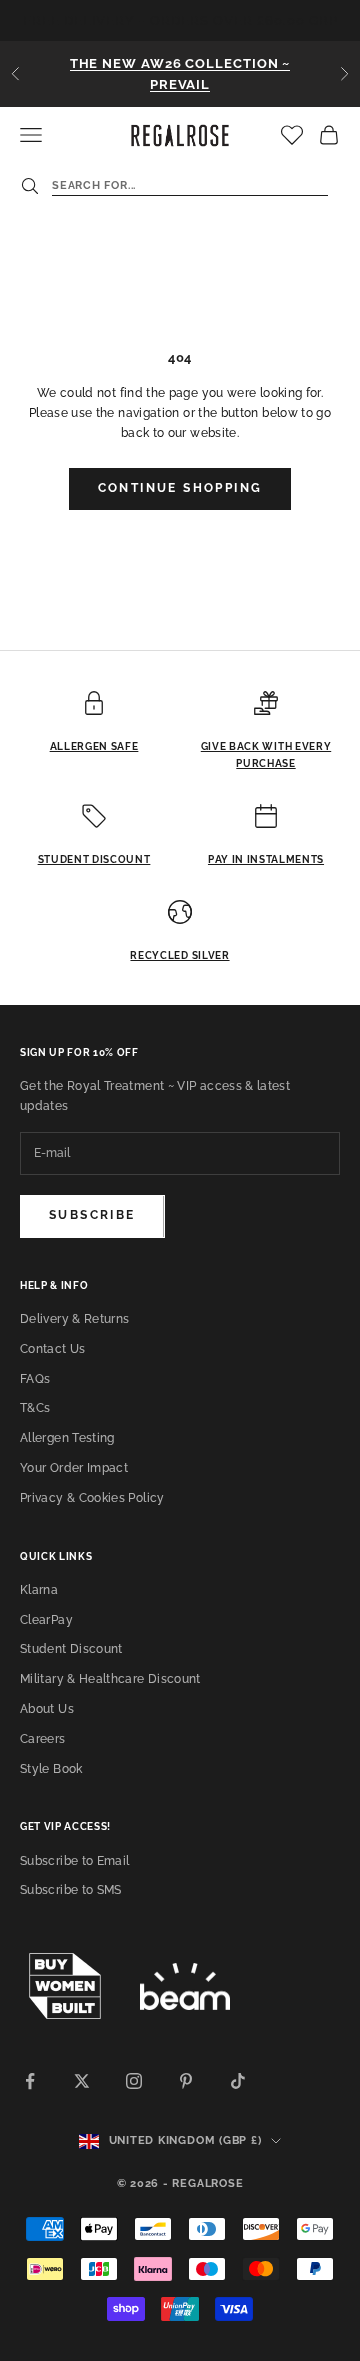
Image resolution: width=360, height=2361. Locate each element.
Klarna (39, 1590)
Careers (43, 1739)
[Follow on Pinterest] (186, 2081)
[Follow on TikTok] (238, 2081)
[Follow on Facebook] (30, 2081)
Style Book (51, 1769)
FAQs (35, 1379)
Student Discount (71, 1649)
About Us (47, 1709)
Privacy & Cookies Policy (92, 1498)
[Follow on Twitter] (82, 2081)
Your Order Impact (74, 1468)
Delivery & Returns (74, 1319)
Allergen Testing (67, 1438)
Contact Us (53, 1349)
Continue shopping (180, 488)
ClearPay (46, 1620)
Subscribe (92, 1215)
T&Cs (35, 1408)
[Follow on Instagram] (134, 2081)
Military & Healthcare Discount (110, 1679)
